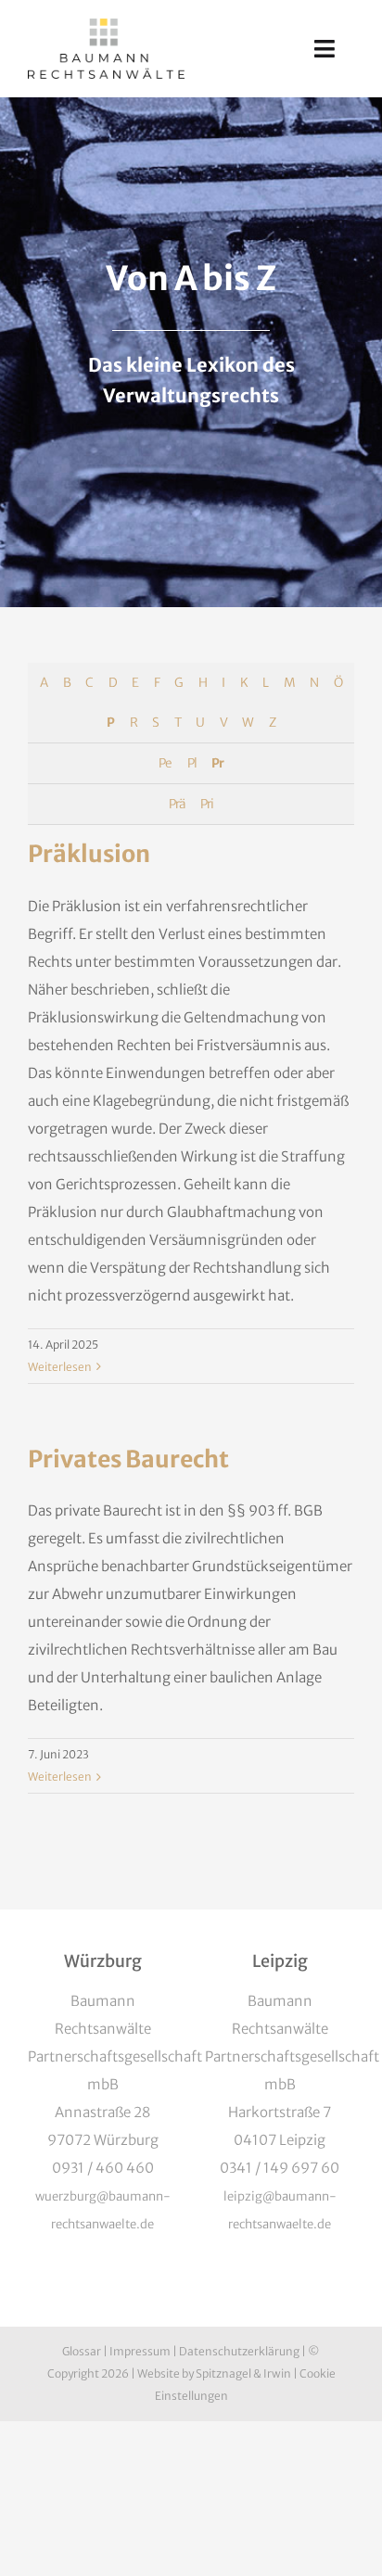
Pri (207, 804)
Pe (165, 763)
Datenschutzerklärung (239, 2351)
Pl (192, 763)
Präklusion (89, 854)
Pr (217, 763)
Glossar (82, 2351)
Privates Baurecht (128, 1459)
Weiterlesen (60, 1367)
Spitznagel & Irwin (243, 2373)
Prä (177, 804)
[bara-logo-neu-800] (106, 25)
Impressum (140, 2351)
